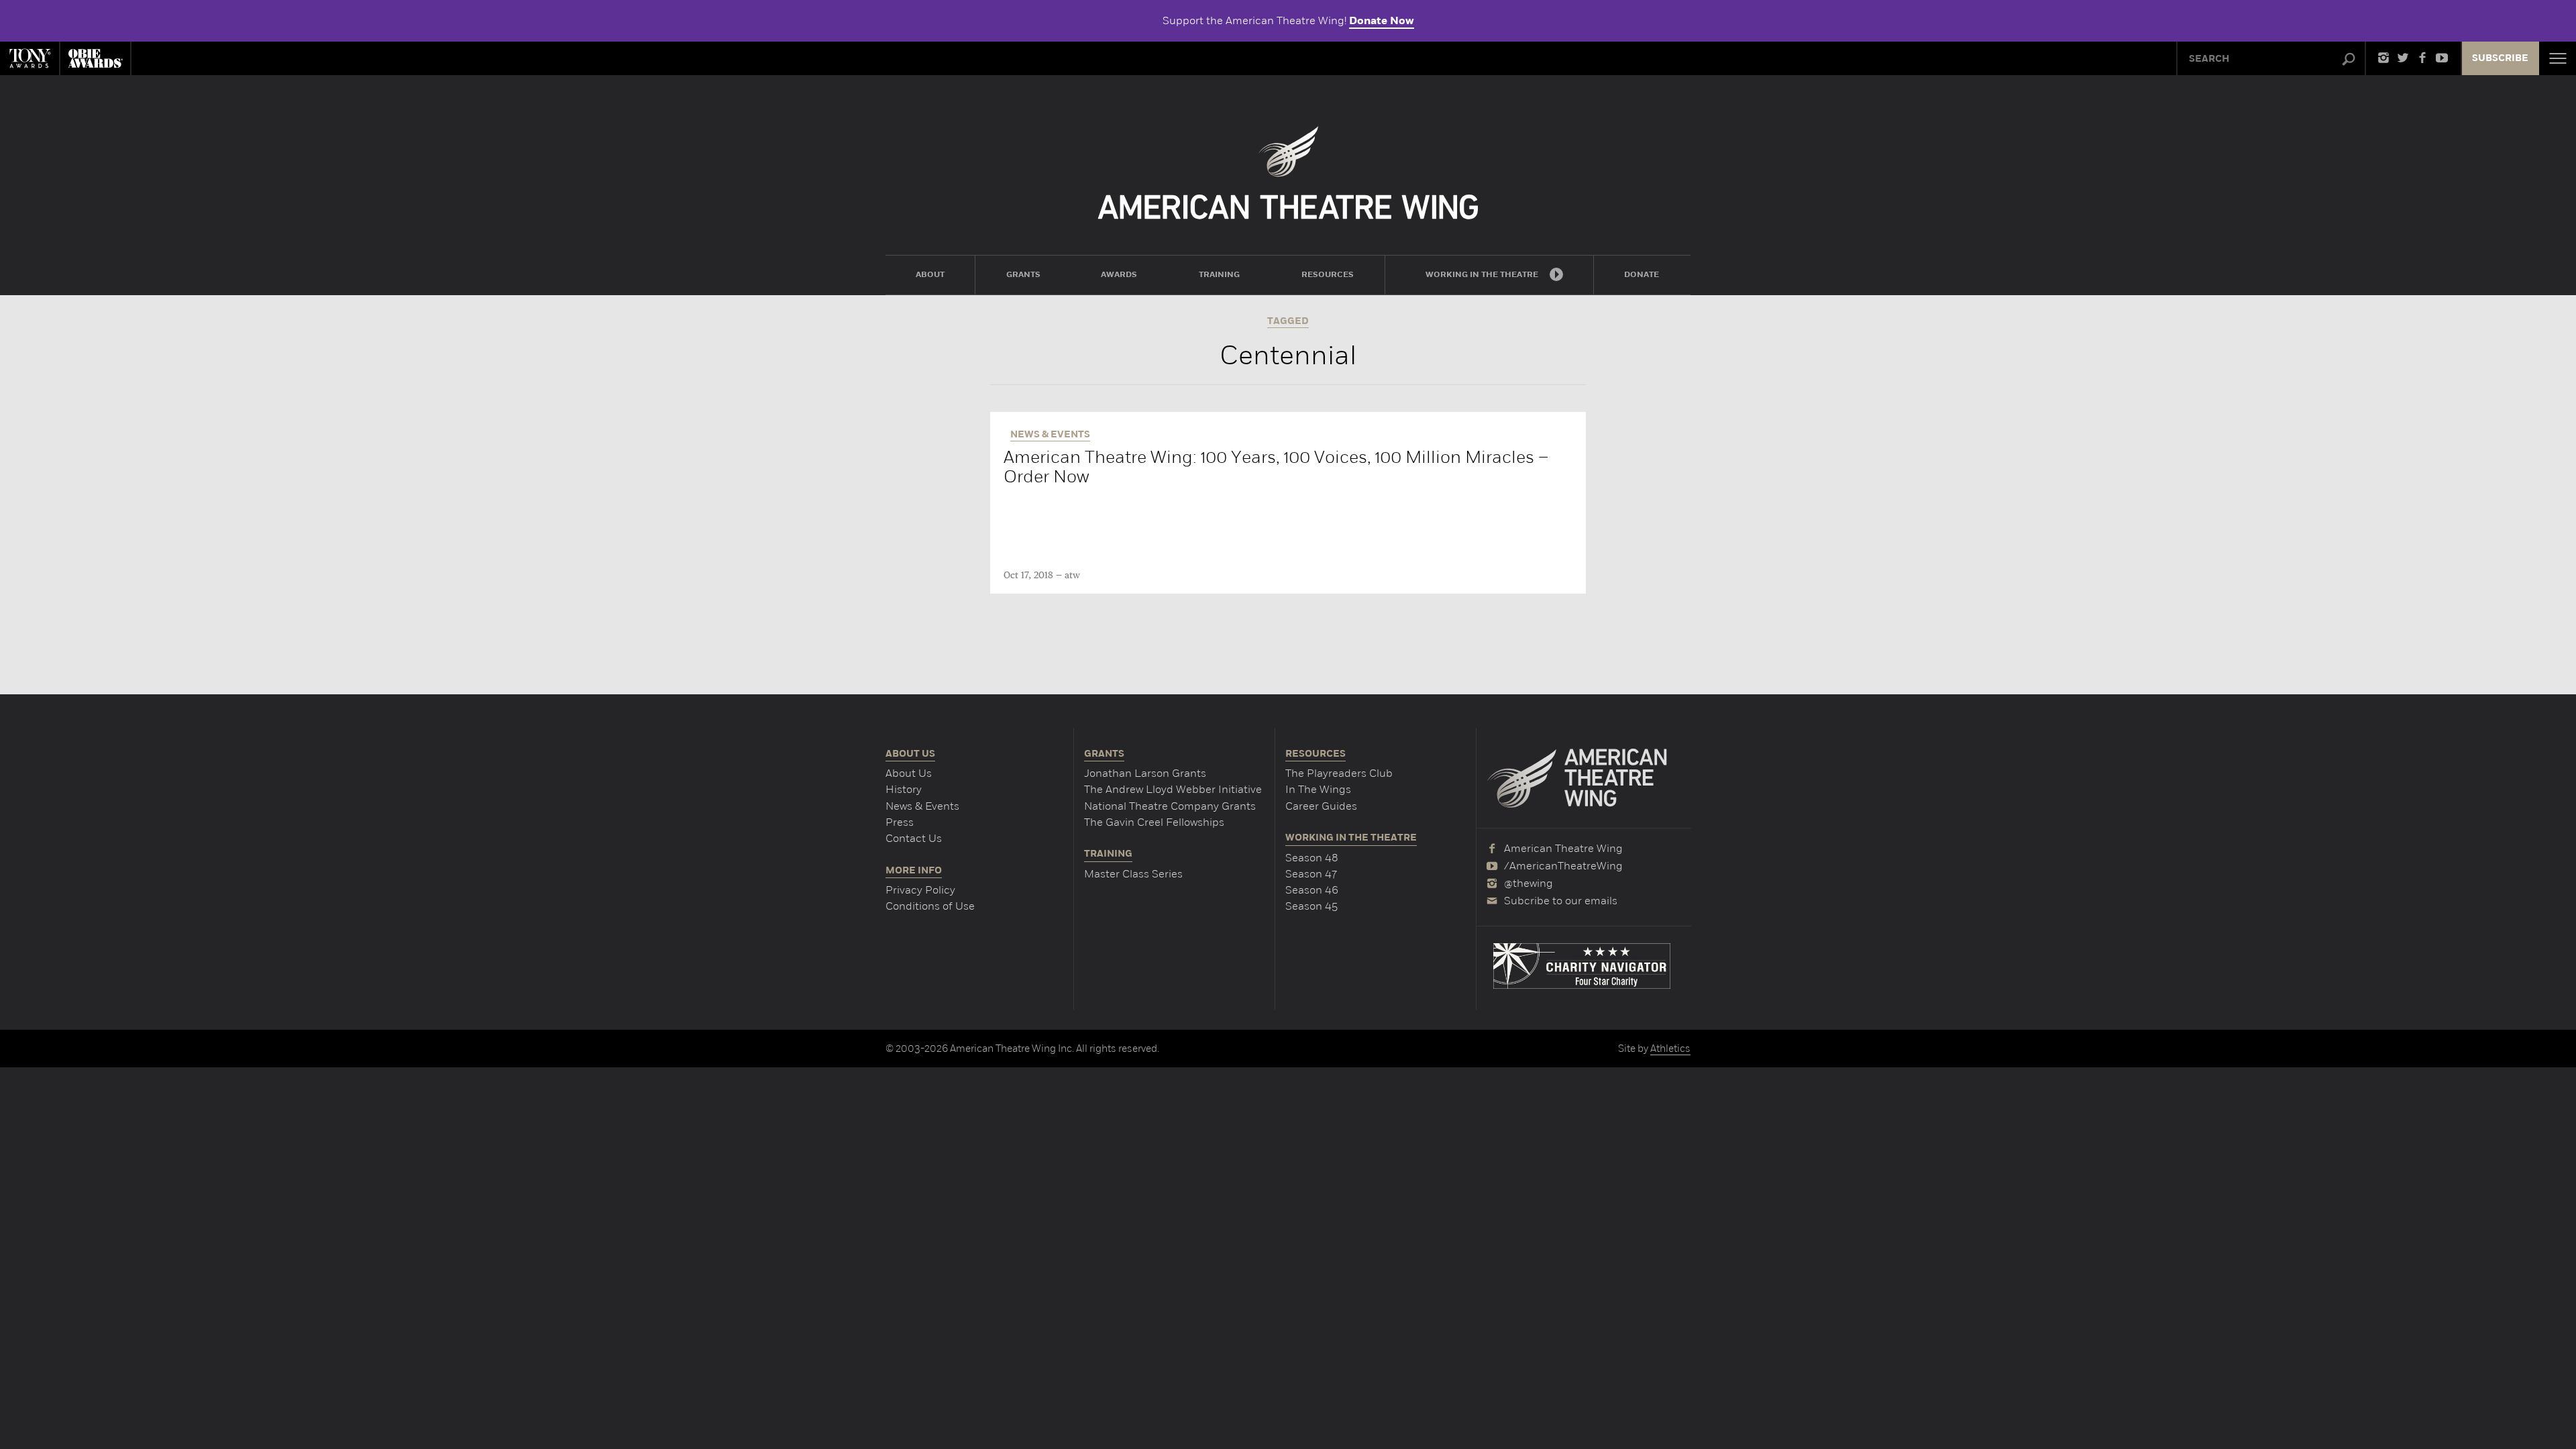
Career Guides (1321, 806)
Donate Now (1382, 21)
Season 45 (1311, 906)
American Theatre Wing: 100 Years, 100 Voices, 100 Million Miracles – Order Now (1276, 467)
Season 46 (1312, 890)
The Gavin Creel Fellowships (1154, 822)
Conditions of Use (930, 906)
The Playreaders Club (1339, 773)
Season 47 (1311, 874)
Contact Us (914, 838)
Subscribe (2500, 58)
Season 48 (1312, 858)
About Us (909, 773)
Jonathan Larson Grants (1145, 773)
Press (900, 822)
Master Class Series (1133, 874)
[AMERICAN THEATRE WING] (1288, 173)
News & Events (922, 806)
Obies (95, 58)
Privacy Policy (920, 890)
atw (1072, 576)
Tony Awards (30, 58)
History (904, 789)
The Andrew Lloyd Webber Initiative (1173, 789)
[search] (2349, 60)
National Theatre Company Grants (1170, 806)
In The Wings (1318, 789)
